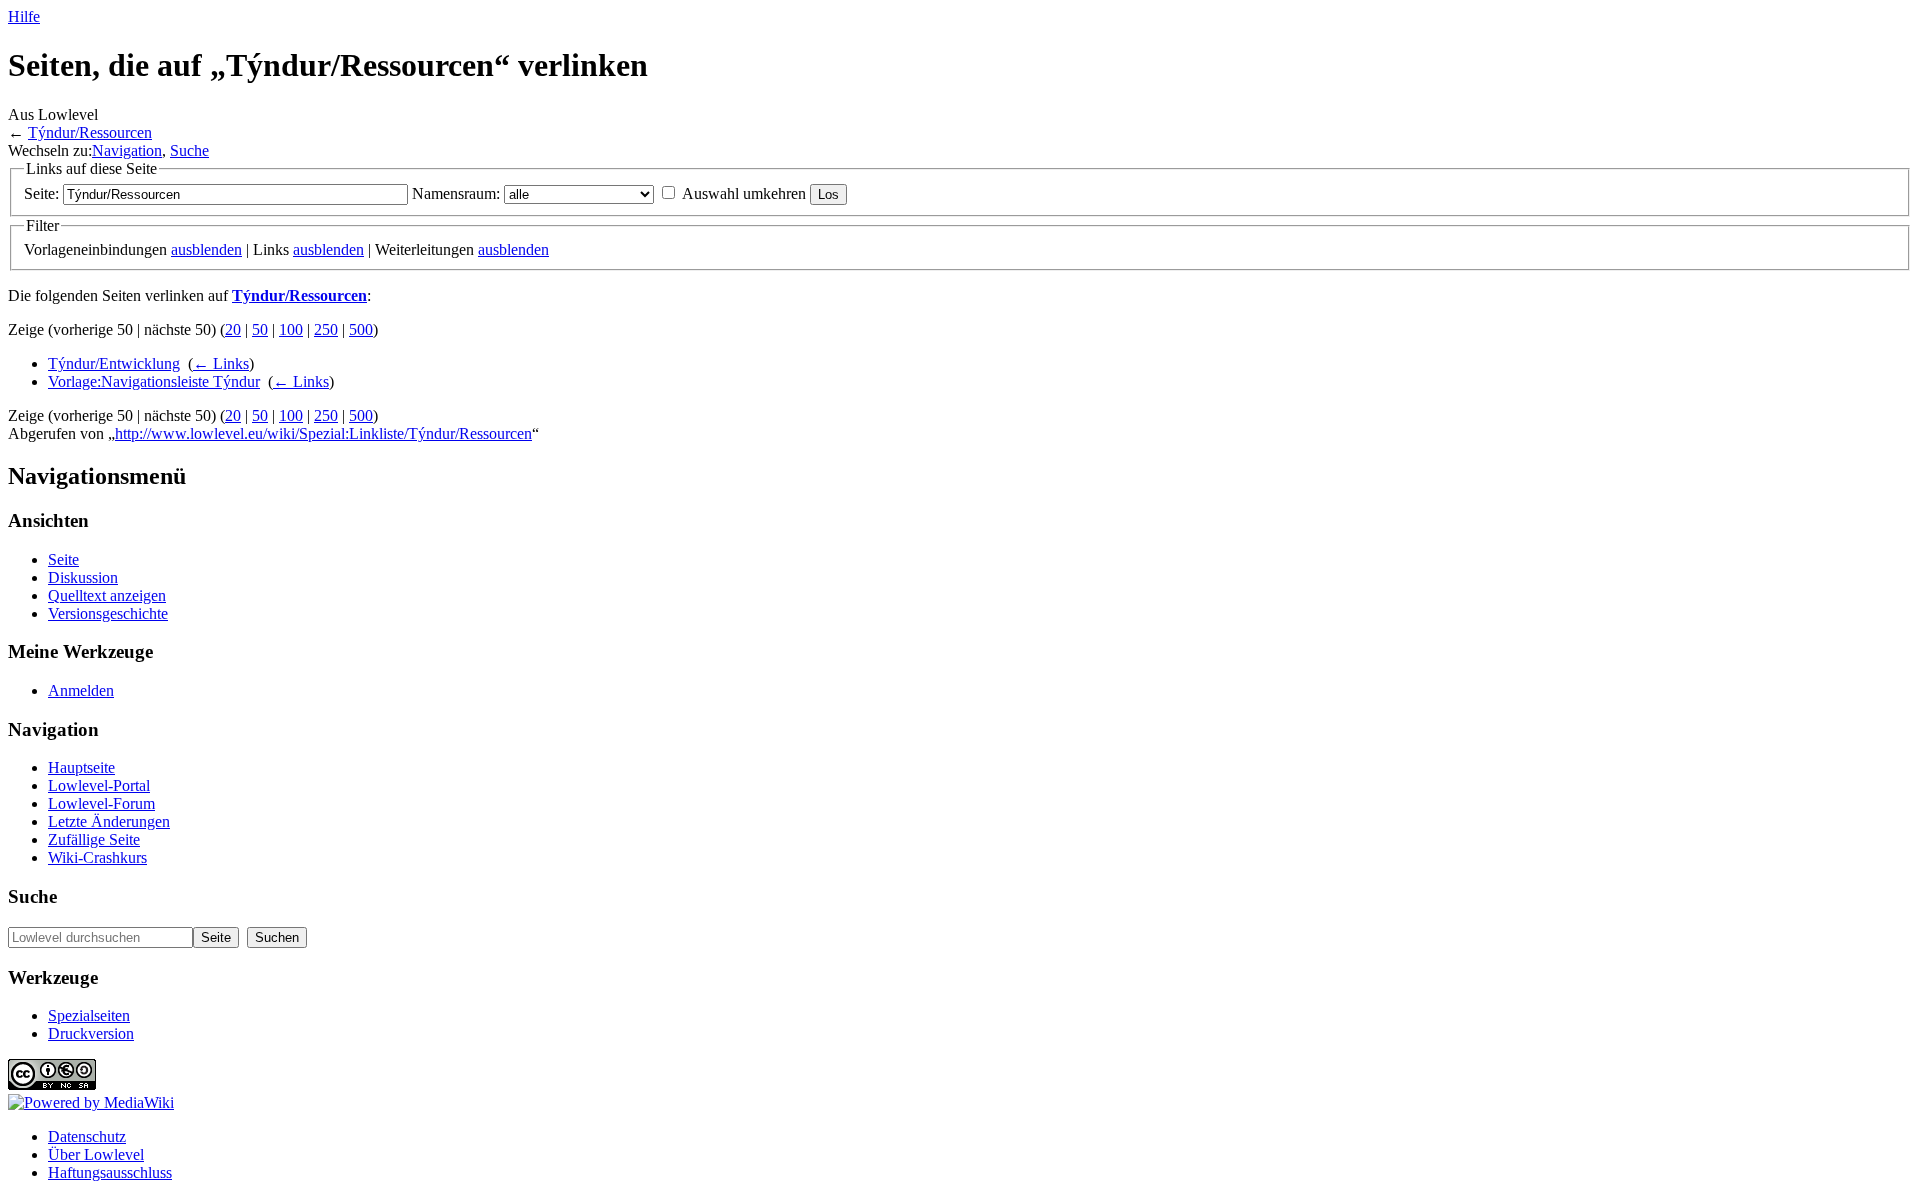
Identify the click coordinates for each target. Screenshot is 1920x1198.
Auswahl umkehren (744, 193)
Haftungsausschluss (110, 1172)
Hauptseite (81, 767)
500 (361, 329)
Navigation (127, 150)
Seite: (41, 193)
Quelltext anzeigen (107, 595)
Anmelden (81, 690)
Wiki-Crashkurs (97, 857)
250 (326, 329)
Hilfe (24, 16)
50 (260, 329)
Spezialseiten (89, 1015)
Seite (63, 559)
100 (291, 329)
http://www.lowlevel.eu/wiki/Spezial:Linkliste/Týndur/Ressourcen (323, 433)
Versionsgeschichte (108, 613)
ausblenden (206, 249)
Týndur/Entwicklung (114, 363)
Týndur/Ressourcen (90, 132)
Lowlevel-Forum (101, 803)
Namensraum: (456, 193)
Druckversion (91, 1033)
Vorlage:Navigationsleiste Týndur (154, 381)
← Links (221, 363)
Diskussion (83, 577)
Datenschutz (87, 1136)
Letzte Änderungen (109, 821)
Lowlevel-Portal (99, 785)
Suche (189, 150)
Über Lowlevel (96, 1154)
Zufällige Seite (94, 839)
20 (233, 329)
